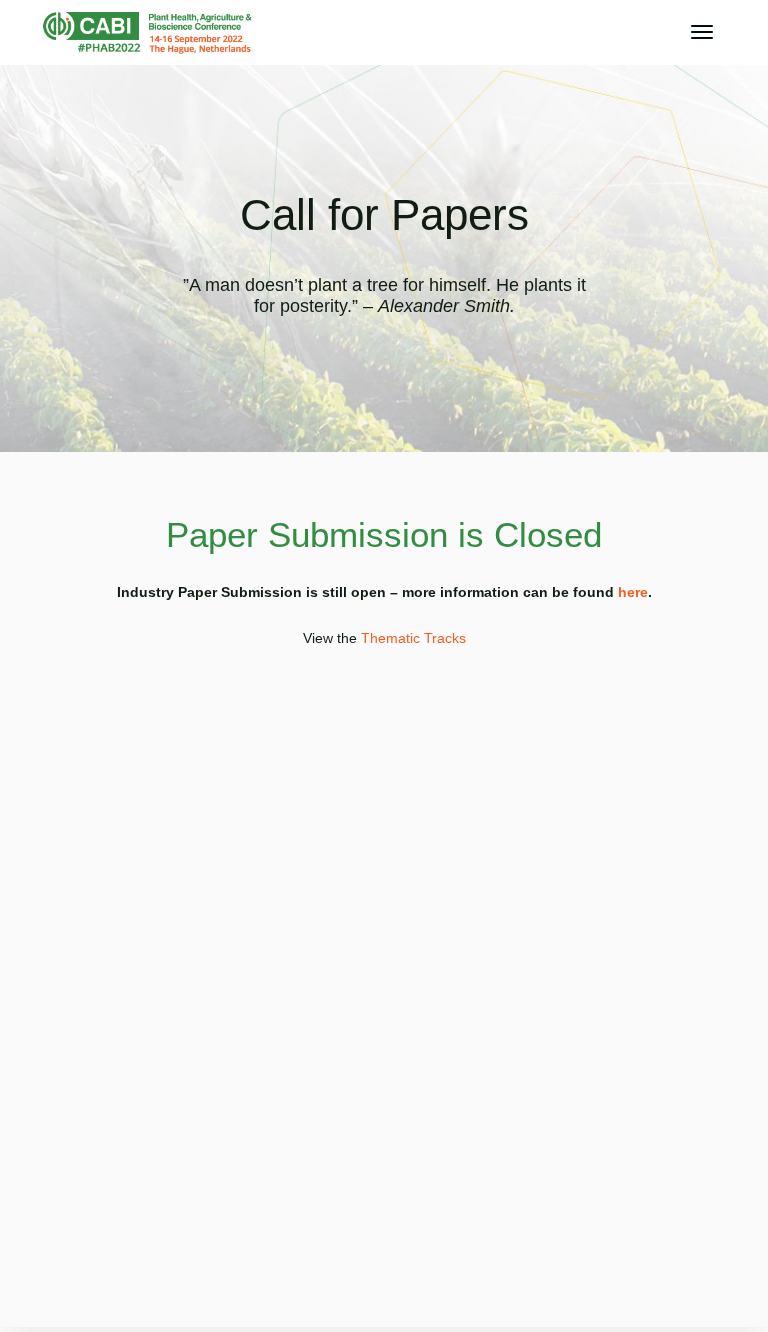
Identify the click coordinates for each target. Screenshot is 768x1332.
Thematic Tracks (413, 638)
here (633, 592)
